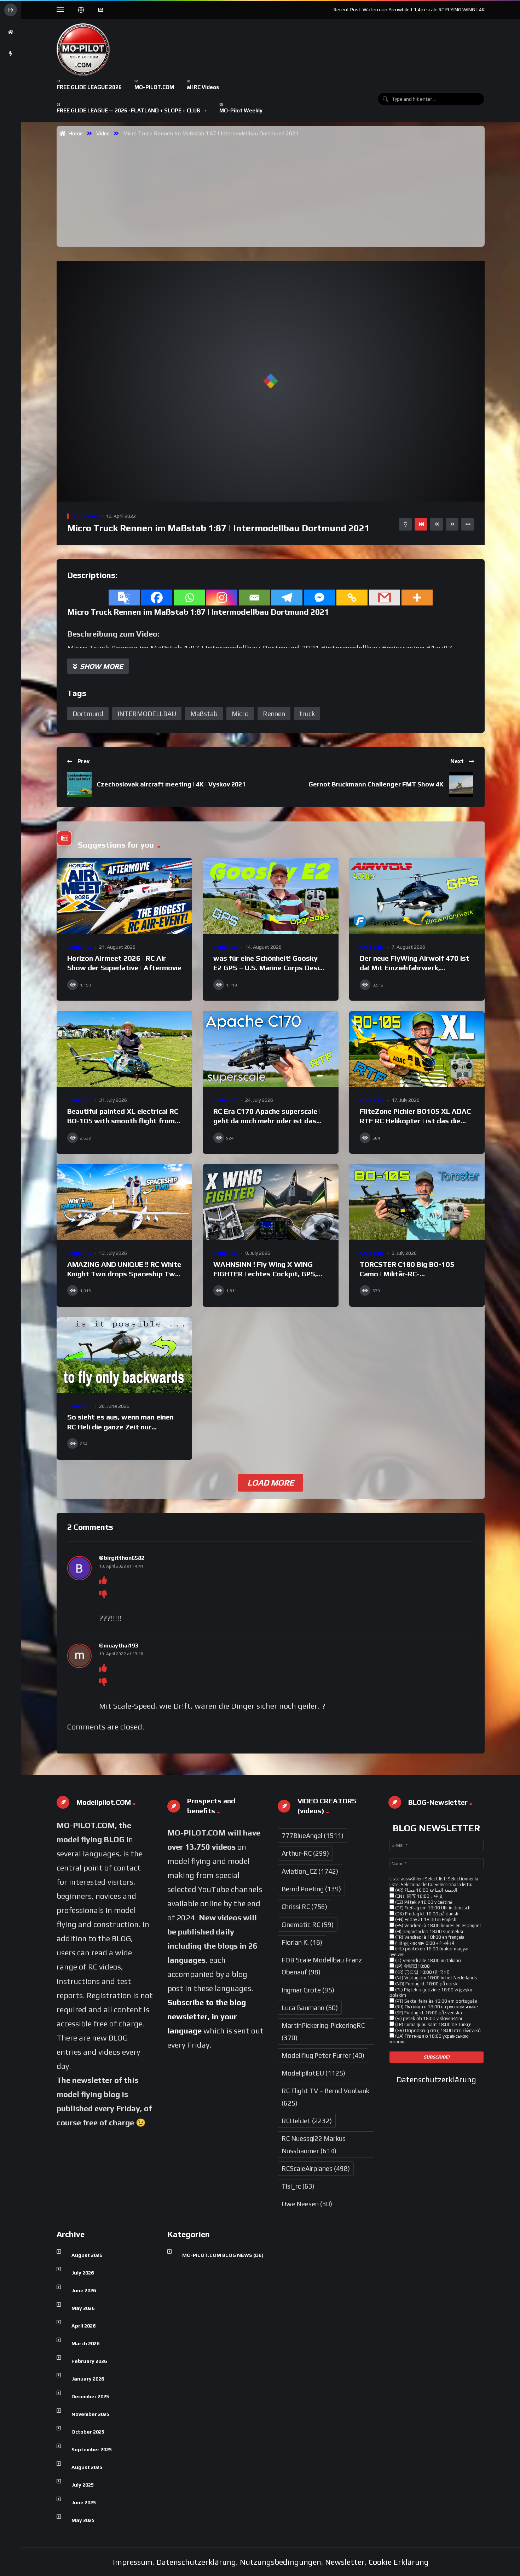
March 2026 (85, 2343)
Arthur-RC (305, 1853)
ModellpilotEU (313, 2073)
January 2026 (88, 2379)
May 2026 (83, 2308)
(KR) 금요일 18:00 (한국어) (422, 1972)
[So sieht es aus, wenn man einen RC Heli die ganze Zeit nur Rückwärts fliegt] (124, 1356)
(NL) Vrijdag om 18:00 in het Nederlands (436, 1978)
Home (74, 133)
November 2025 (90, 2414)
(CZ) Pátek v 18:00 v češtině (423, 1902)
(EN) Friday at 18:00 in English (425, 1919)
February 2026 (89, 2361)
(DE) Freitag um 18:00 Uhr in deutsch (432, 1908)
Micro (240, 714)
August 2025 (87, 2467)
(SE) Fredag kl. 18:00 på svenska (428, 2013)
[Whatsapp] (189, 598)
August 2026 (87, 2255)
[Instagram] (222, 598)
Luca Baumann (310, 2008)
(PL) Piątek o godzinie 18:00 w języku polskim (431, 1993)
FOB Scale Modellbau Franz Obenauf (322, 1966)
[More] (417, 598)
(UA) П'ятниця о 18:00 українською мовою (429, 2039)
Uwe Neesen (307, 2204)
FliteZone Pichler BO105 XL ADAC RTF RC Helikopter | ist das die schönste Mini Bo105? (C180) (415, 1121)
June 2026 (84, 2290)
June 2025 (84, 2502)
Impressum (133, 2562)
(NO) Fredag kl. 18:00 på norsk (426, 1984)
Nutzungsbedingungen (281, 2562)
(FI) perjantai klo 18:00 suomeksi (429, 1931)
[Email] (254, 598)
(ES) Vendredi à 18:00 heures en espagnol (437, 1925)
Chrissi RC (86, 516)
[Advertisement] (273, 191)
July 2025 (83, 2485)
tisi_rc (298, 2186)
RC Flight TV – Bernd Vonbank (325, 2097)
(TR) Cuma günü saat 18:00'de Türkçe (433, 2024)
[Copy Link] (352, 598)
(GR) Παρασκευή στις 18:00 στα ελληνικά (437, 2030)
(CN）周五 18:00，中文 (419, 1896)
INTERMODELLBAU (147, 714)
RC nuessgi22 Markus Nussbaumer (314, 2144)
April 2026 (83, 2326)
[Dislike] (103, 1594)
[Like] (103, 1580)
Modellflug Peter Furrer (323, 2055)
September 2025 (92, 2449)
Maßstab (204, 714)
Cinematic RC (308, 1925)
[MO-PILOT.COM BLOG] (83, 49)
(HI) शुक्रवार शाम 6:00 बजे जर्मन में (424, 1943)
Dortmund (88, 714)
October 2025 (88, 2432)
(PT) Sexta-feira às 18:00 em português (436, 2001)
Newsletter (345, 2562)
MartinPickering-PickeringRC (323, 2031)
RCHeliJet (307, 2121)
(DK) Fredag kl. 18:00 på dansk (426, 1914)
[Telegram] (287, 598)
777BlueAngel (313, 1836)
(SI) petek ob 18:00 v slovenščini (428, 2018)
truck (307, 714)
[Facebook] (157, 598)
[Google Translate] (124, 598)
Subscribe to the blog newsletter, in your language (207, 2016)
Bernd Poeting (311, 1889)
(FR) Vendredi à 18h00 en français (429, 1937)
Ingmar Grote (308, 1990)
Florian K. (302, 1942)
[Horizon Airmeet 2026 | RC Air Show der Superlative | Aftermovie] (124, 896)
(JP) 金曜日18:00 (412, 1966)
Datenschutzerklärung (436, 2079)
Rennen (274, 714)
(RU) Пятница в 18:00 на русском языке (436, 2007)
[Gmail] (385, 598)
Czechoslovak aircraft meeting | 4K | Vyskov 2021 (171, 784)
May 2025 (83, 2520)
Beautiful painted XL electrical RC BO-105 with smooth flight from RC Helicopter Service (123, 1121)
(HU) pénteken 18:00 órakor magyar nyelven (429, 1952)
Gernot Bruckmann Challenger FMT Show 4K (376, 784)
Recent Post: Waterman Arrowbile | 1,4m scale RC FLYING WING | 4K (409, 10)
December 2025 (90, 2396)
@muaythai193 (119, 1646)
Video (103, 133)
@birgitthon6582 (122, 1558)
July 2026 (83, 2273)
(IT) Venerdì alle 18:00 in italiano (427, 1960)
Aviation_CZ (310, 1871)
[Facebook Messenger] (319, 598)
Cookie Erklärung (399, 2562)
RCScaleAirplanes (316, 2168)
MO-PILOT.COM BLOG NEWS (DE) (223, 2255)
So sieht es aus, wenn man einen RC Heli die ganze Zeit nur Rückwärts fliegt (120, 1427)
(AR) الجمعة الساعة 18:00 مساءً (426, 1890)
